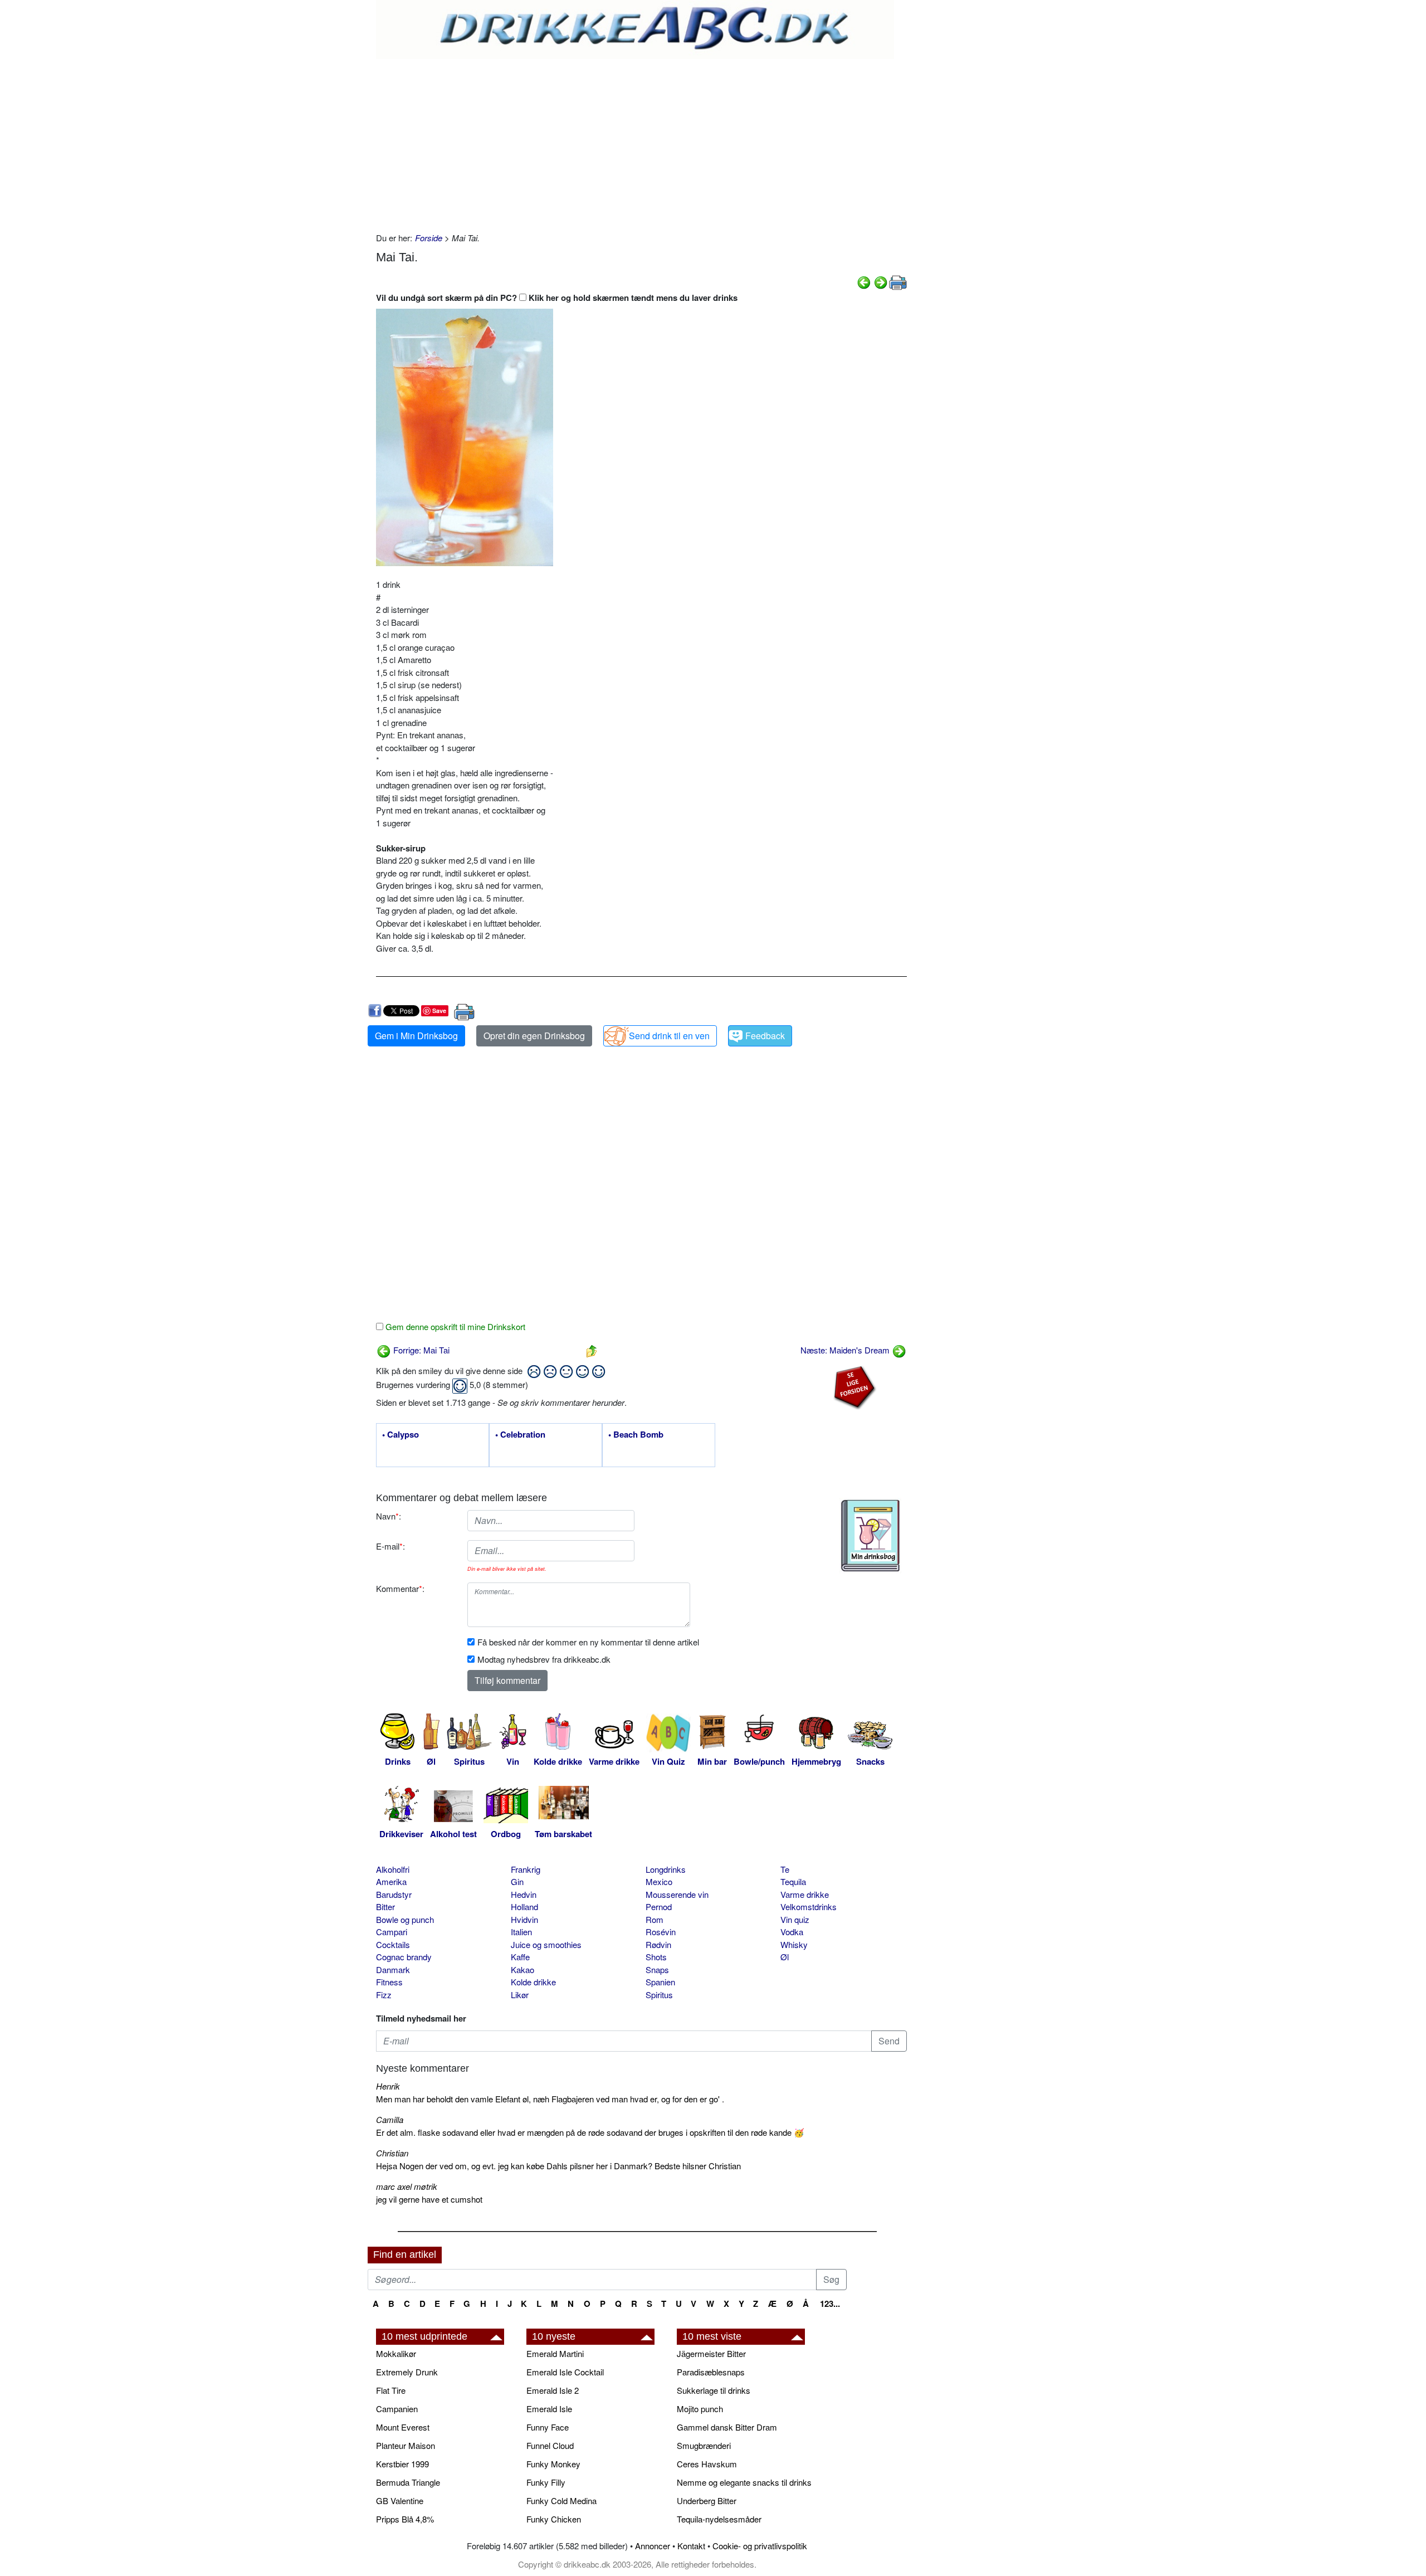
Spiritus (659, 1995)
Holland (524, 1907)
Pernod (659, 1907)
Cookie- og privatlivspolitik (760, 2546)
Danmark (393, 1969)
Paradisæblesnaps (711, 2372)
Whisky (794, 1944)
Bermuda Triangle (408, 2482)
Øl (785, 1957)
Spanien (660, 1982)
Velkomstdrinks (809, 1907)
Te (785, 1869)
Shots (656, 1957)
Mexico (659, 1881)
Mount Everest (403, 2427)
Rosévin (661, 1932)
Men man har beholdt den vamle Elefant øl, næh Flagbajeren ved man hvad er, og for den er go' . (550, 2099)
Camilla (390, 2119)
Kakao (522, 1969)
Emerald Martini (555, 2353)
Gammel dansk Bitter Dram (727, 2427)
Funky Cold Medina (561, 2500)
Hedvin (524, 1894)
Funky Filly (546, 2482)
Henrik (388, 2086)
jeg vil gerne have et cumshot (429, 2199)
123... (830, 2304)
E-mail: (390, 1546)
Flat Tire (391, 2390)
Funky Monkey (553, 2464)
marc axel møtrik (407, 2186)
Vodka (792, 1932)
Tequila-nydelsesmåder (719, 2519)
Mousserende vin (677, 1894)
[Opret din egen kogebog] (870, 1536)
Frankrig (526, 1869)
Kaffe (520, 1957)
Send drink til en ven (669, 1036)
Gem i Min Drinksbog (416, 1036)
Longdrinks (666, 1869)
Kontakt (691, 2546)
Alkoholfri (393, 1869)
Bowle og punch (405, 1919)
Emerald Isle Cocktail (565, 2372)
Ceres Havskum (707, 2464)
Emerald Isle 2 (553, 2390)
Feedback (765, 1036)
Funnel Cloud (550, 2445)
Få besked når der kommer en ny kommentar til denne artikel (588, 1642)
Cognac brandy (404, 1957)
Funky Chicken (554, 2519)
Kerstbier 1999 (402, 2464)
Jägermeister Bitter (711, 2353)
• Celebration (520, 1435)
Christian (392, 2153)
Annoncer (653, 2546)
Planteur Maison (406, 2445)
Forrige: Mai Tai (420, 1350)
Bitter (385, 1907)
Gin (517, 1881)
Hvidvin (524, 1919)
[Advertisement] (641, 143)
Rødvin (658, 1944)
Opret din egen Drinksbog (534, 1036)
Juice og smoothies (546, 1944)
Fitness (389, 1982)
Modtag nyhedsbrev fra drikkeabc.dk (544, 1659)
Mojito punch (700, 2409)
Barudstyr (394, 1894)
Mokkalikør (396, 2353)
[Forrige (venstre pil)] (864, 281)
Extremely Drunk (407, 2372)
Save (439, 1011)
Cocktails (393, 1944)
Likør (520, 1995)
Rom (655, 1919)
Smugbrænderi (704, 2445)
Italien (521, 1932)
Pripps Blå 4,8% (405, 2519)
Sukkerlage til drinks (714, 2390)
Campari (392, 1932)
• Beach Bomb (636, 1435)
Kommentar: (400, 1588)
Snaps (657, 1969)
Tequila (793, 1881)
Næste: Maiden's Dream (846, 1350)
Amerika (391, 1881)
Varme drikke (805, 1894)
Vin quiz (795, 1919)
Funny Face (548, 2427)
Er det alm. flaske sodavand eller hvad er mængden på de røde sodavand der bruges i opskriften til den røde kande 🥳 (590, 2132)
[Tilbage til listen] (592, 1350)
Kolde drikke (533, 1982)
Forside (429, 238)
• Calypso (401, 1435)
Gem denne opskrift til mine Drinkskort (454, 1326)
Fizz (384, 1995)
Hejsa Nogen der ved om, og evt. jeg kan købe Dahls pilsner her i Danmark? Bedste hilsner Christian (558, 2166)
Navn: (389, 1516)
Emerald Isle (549, 2409)
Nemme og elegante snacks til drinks (744, 2482)
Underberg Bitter (707, 2500)
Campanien (397, 2409)
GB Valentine (400, 2500)
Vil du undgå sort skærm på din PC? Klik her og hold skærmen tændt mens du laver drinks (557, 298)
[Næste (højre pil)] (881, 281)
